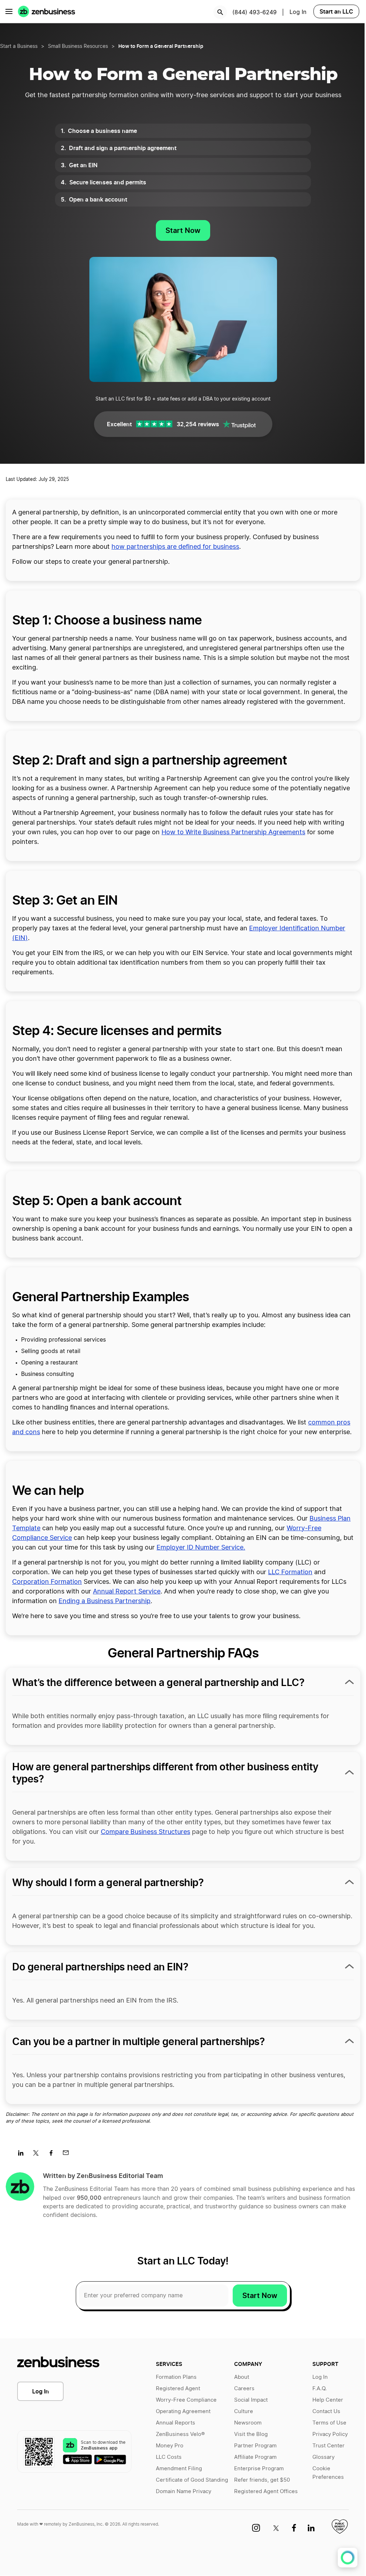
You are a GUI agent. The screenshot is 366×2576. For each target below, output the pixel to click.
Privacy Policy (330, 2434)
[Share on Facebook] (53, 2155)
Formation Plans (176, 2377)
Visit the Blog (251, 2434)
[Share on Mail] (68, 2155)
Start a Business (19, 46)
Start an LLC (336, 11)
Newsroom (248, 2423)
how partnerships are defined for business (175, 547)
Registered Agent (178, 2389)
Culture (244, 2411)
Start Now (183, 230)
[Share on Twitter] (38, 2155)
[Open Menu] (9, 11)
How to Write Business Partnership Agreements (233, 832)
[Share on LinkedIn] (23, 2155)
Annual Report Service (127, 1592)
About (242, 2377)
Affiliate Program (255, 2457)
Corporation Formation (47, 1582)
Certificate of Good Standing (192, 2480)
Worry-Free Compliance (186, 2400)
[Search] (220, 12)
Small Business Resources (78, 46)
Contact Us (326, 2411)
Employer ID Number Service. (201, 1548)
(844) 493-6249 (254, 13)
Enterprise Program (259, 2469)
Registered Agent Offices (266, 2492)
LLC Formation (290, 1572)
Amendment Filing (179, 2469)
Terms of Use (329, 2423)
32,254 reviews (198, 424)
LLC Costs (169, 2457)
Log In (41, 2391)
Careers (244, 2389)
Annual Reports (175, 2423)
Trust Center (328, 2446)
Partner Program (255, 2446)
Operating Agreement (183, 2411)
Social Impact (251, 2400)
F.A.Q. (320, 2389)
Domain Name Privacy (184, 2492)
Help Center (328, 2400)
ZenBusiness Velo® (180, 2434)
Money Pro (170, 2446)
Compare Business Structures (145, 1832)
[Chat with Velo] (348, 2558)
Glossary (323, 2457)
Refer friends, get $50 (262, 2480)
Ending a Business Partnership (105, 1601)
